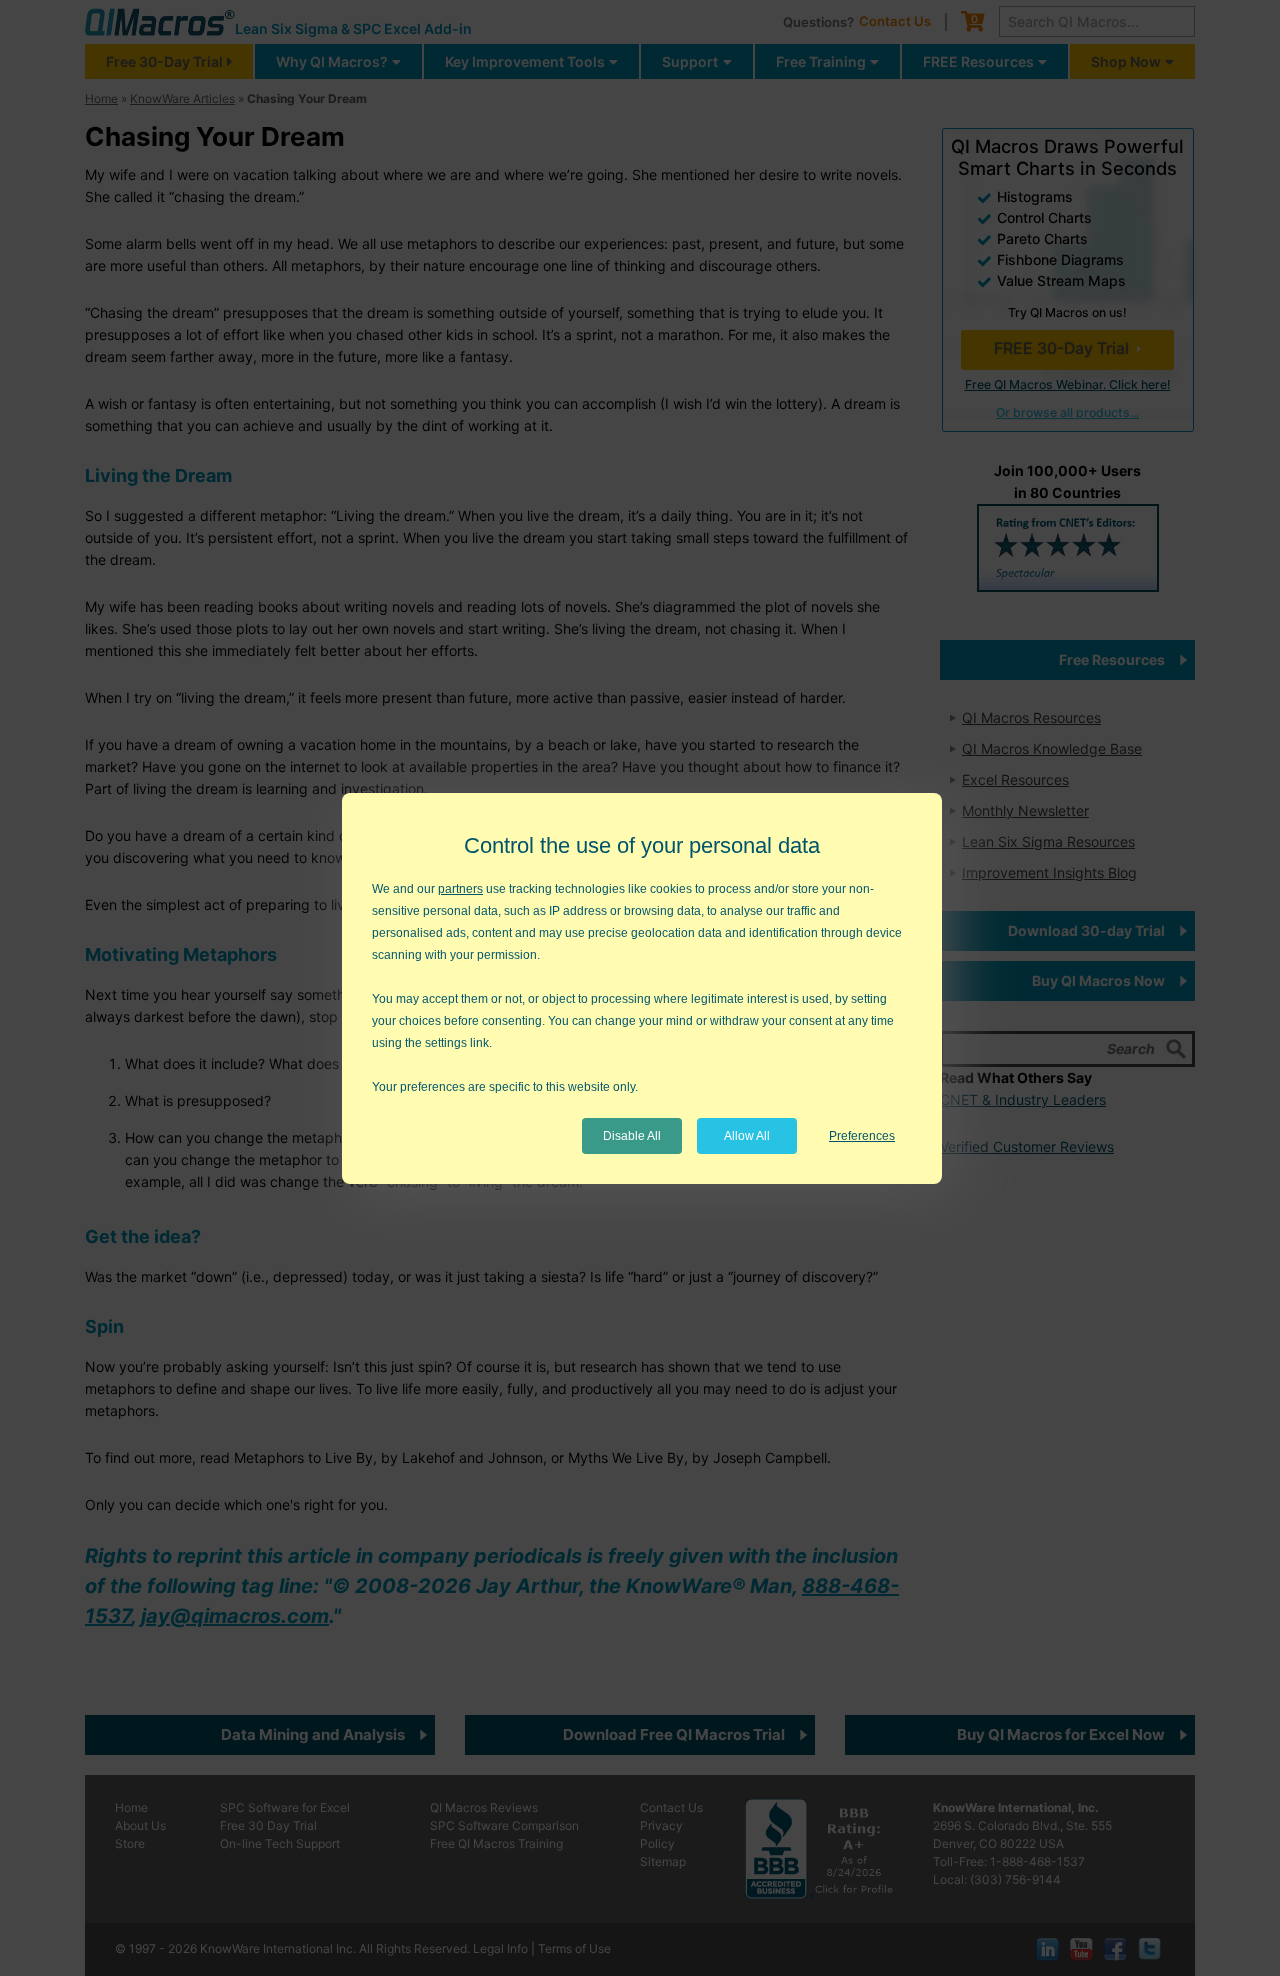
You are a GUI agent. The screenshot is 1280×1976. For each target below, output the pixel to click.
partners (460, 889)
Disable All (632, 1136)
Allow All (747, 1136)
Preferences (862, 1136)
